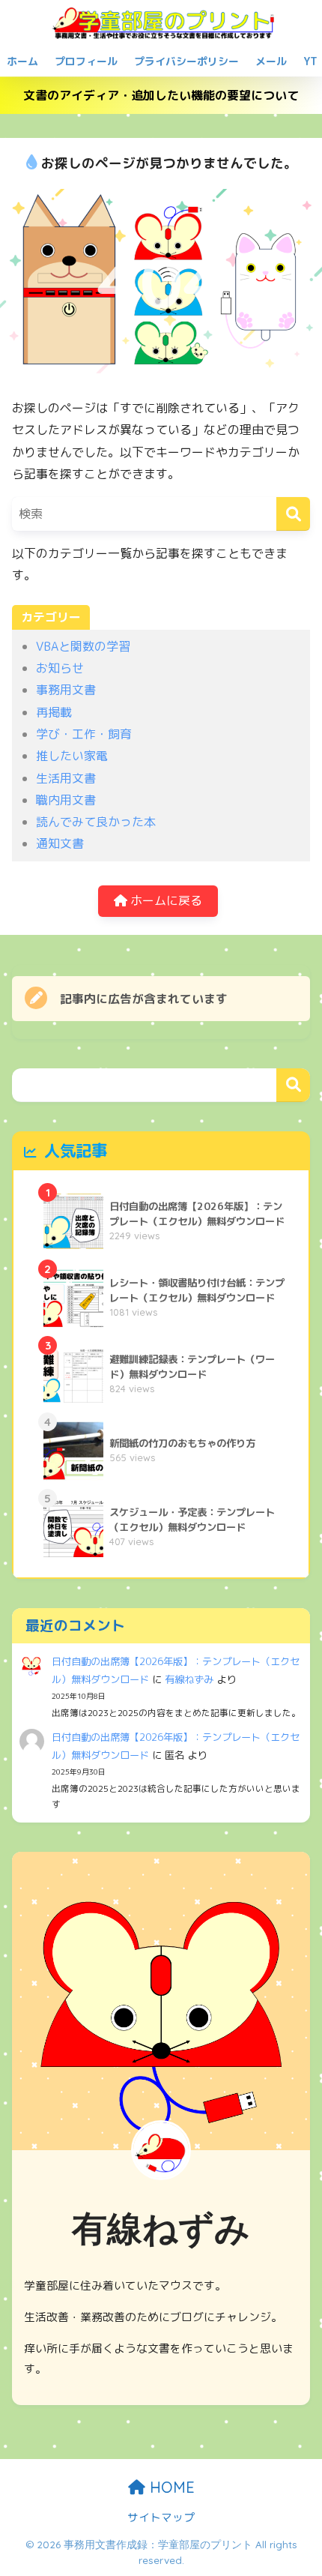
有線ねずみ (189, 1679)
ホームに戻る (165, 900)
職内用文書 (66, 800)
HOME (170, 2487)
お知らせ (60, 668)
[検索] (293, 514)
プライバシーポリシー (186, 61)
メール (271, 61)
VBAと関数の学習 (83, 646)
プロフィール (86, 61)
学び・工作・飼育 (84, 734)
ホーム (22, 61)
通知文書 (60, 843)
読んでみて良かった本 (96, 822)
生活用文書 (66, 778)
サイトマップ (161, 2517)
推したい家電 (72, 756)
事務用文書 (66, 690)
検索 (293, 1085)
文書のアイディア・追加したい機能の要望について (161, 95)
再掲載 (54, 712)
